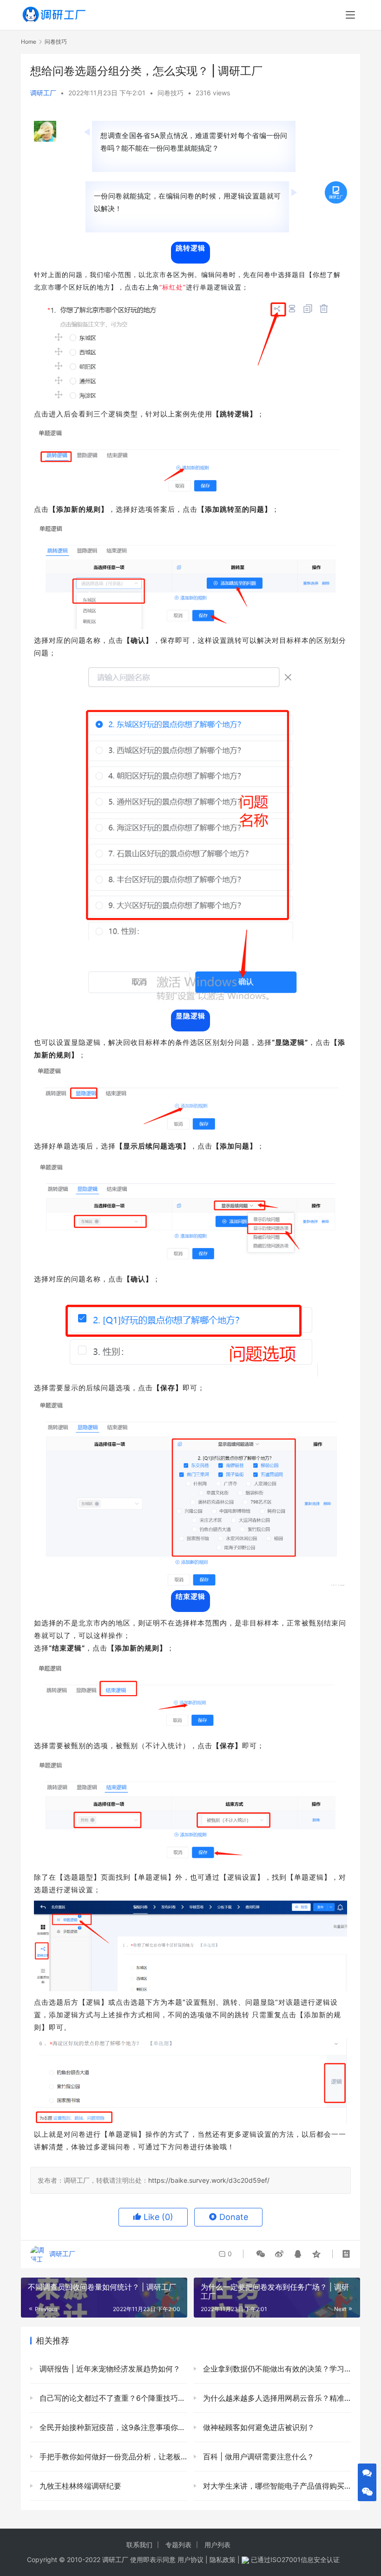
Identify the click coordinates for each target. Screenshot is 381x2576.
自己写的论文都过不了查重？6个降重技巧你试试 (112, 2398)
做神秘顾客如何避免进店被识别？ (258, 2427)
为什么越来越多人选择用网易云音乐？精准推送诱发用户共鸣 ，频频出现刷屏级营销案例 (276, 2398)
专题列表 (178, 2545)
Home (29, 42)
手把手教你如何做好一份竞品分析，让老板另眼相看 (112, 2457)
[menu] (350, 15)
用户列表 (217, 2545)
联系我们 (139, 2545)
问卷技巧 (171, 93)
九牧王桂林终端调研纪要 (79, 2486)
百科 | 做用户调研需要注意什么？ (257, 2457)
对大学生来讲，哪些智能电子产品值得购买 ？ (276, 2486)
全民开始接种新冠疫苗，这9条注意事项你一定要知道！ (112, 2427)
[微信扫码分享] (261, 2254)
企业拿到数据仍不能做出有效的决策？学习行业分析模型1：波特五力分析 (276, 2369)
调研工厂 (43, 93)
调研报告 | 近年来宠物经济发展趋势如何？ (109, 2369)
